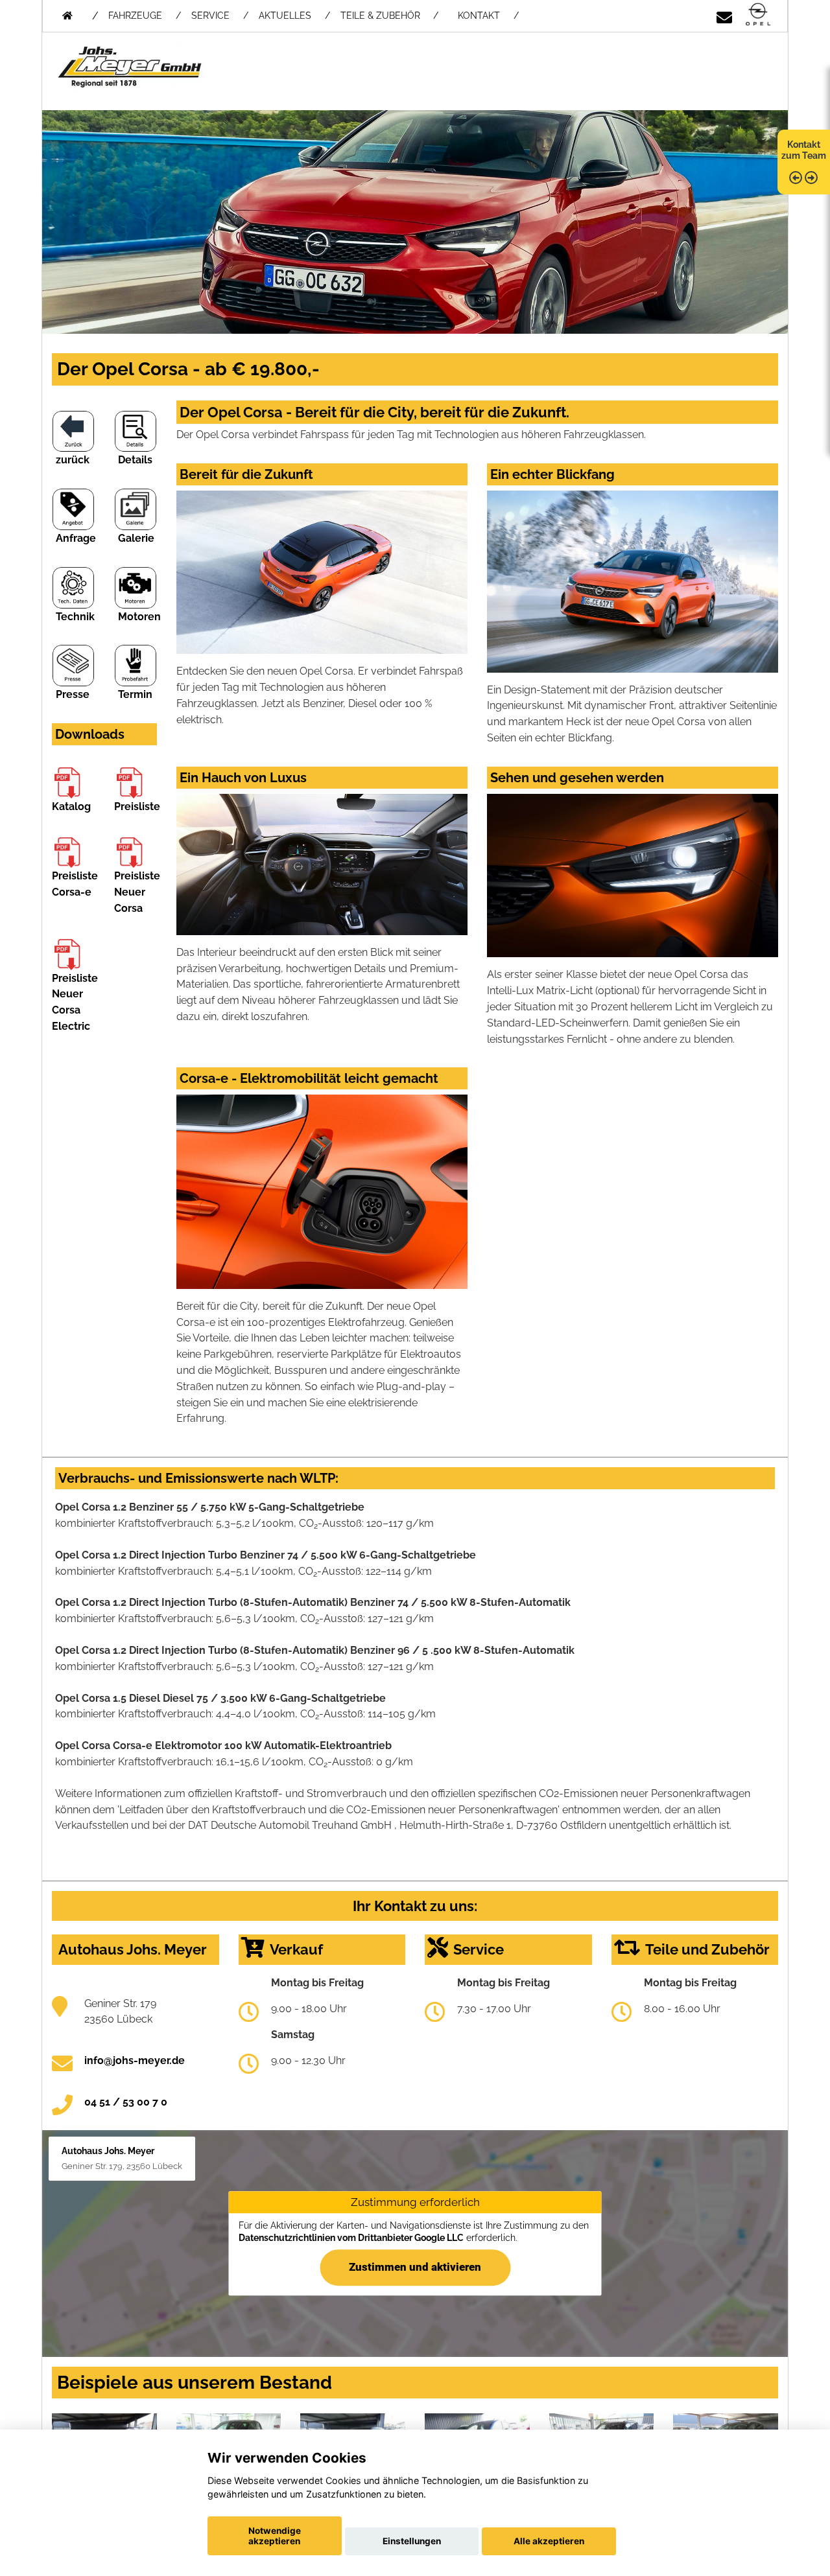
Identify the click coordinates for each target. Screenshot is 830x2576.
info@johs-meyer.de (135, 2060)
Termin (135, 694)
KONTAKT (479, 16)
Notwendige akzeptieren (275, 2536)
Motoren (139, 617)
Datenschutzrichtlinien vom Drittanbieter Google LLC (351, 2238)
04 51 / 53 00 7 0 (126, 2102)
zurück (73, 460)
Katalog (71, 806)
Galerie (136, 538)
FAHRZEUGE (135, 16)
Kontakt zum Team (804, 150)
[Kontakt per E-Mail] (724, 15)
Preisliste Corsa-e (75, 884)
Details (135, 460)
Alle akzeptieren (549, 2541)
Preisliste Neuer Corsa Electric (75, 1002)
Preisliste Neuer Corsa (137, 892)
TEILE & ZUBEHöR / (389, 16)
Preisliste (137, 806)
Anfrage (76, 538)
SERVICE (210, 16)
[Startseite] (758, 15)
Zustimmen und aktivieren (415, 2268)
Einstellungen (412, 2541)
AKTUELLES (285, 16)
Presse (73, 694)
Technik (75, 617)
